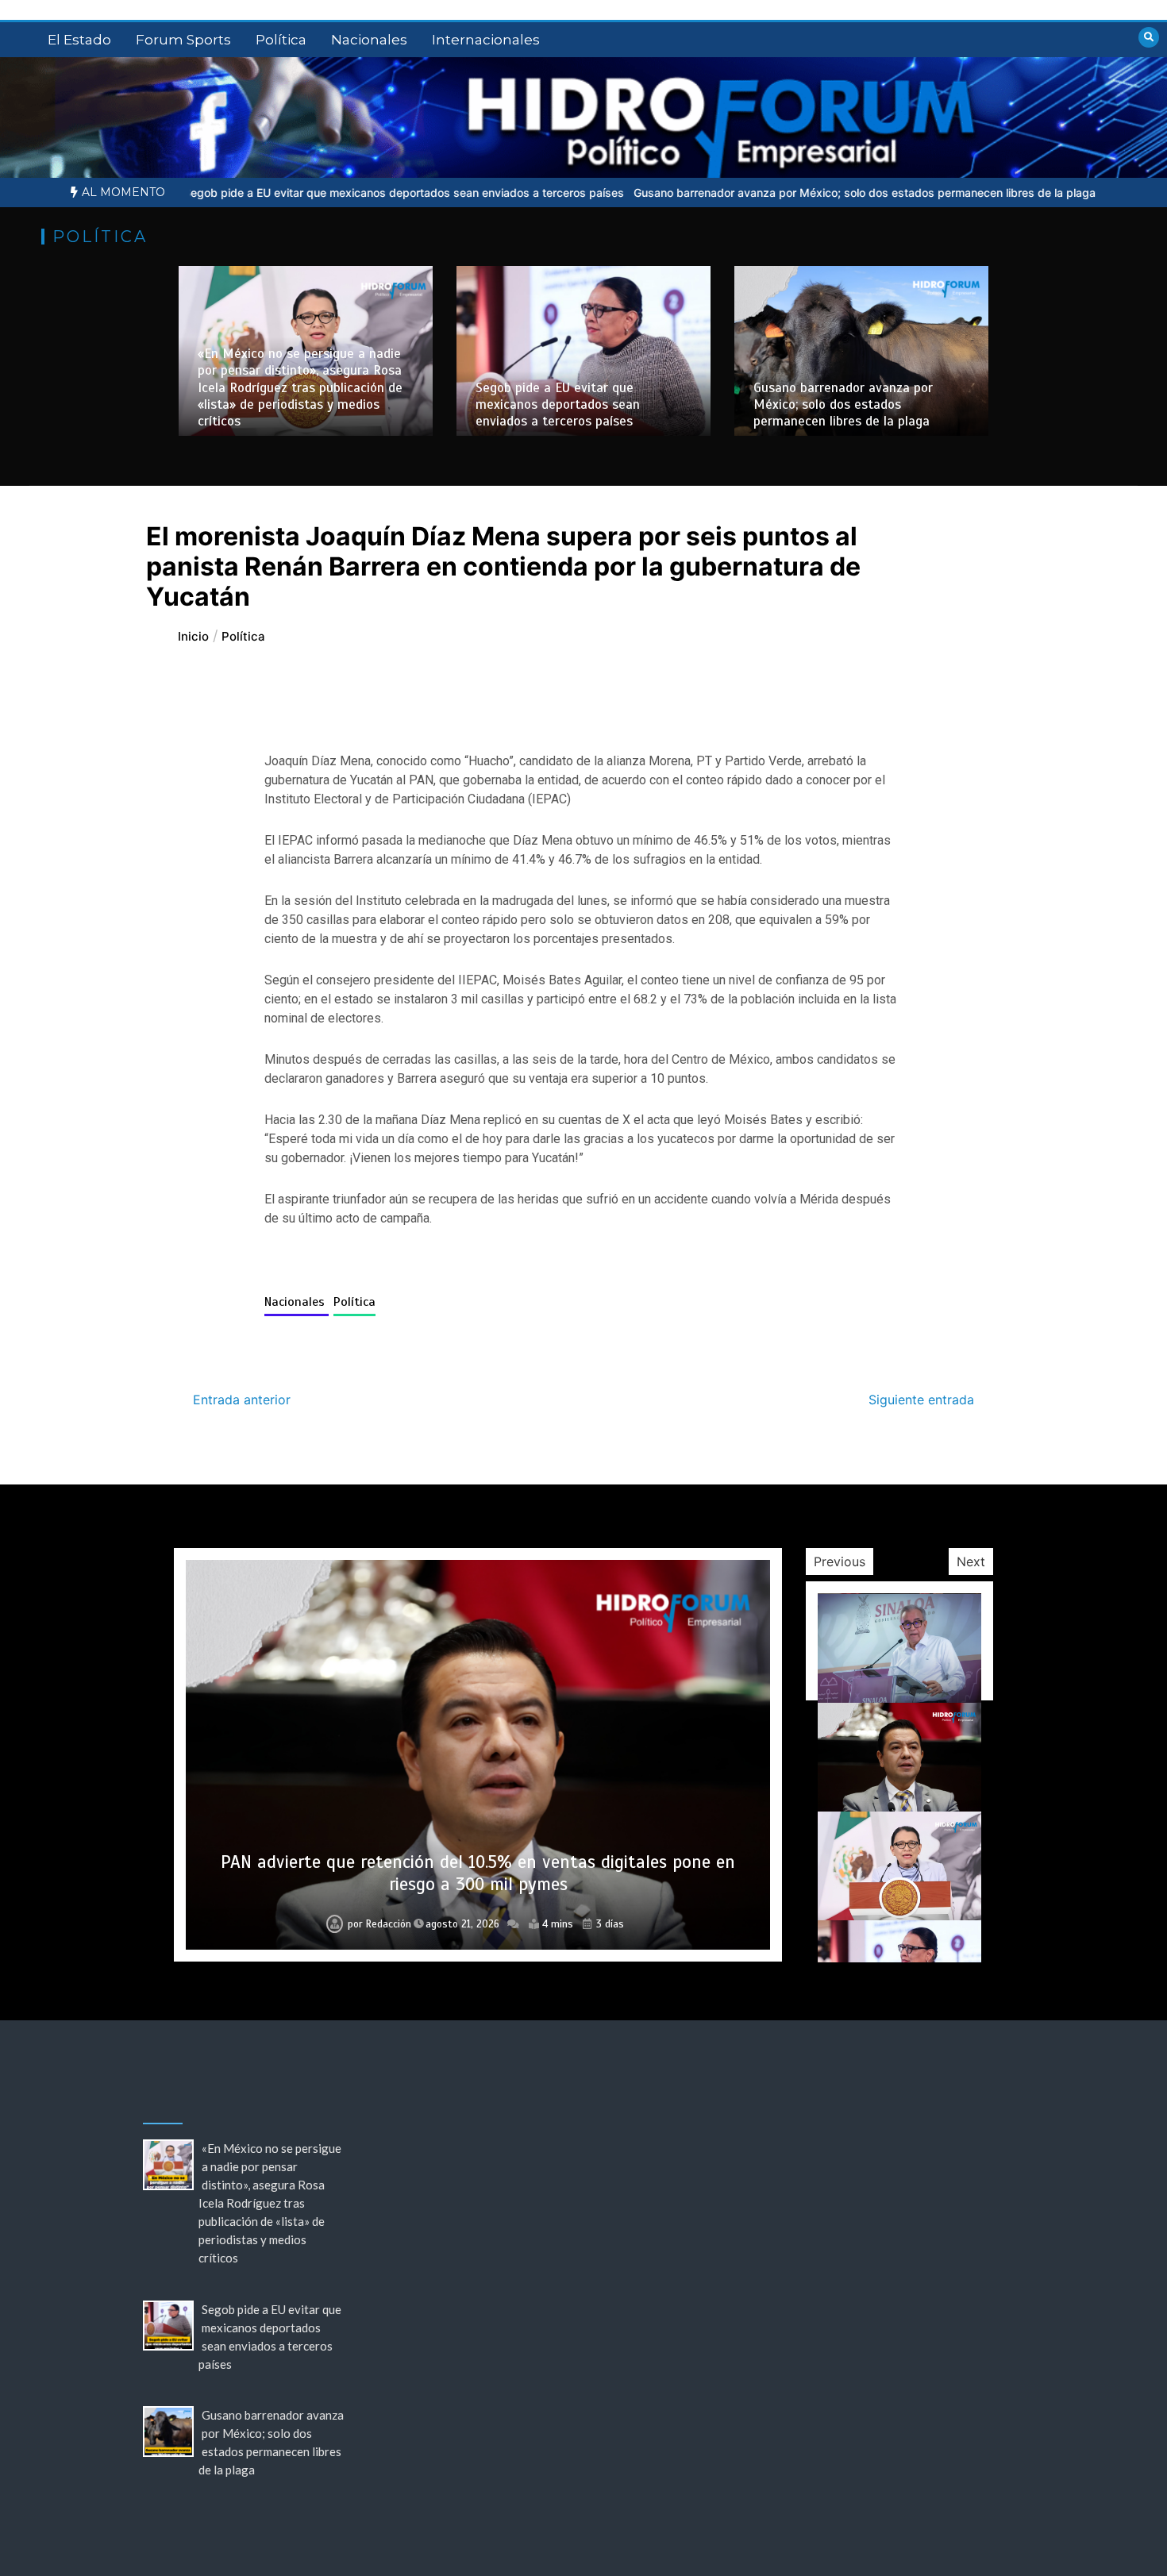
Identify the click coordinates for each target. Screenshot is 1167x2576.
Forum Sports (183, 40)
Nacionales (369, 40)
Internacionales (486, 40)
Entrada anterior (242, 1400)
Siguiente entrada (921, 1400)
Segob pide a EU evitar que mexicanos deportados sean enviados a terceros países (277, 193)
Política (281, 40)
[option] (277, 193)
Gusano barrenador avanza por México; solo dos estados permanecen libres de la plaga (738, 193)
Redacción (389, 1924)
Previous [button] (840, 1561)
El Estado (79, 40)
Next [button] (971, 1561)
